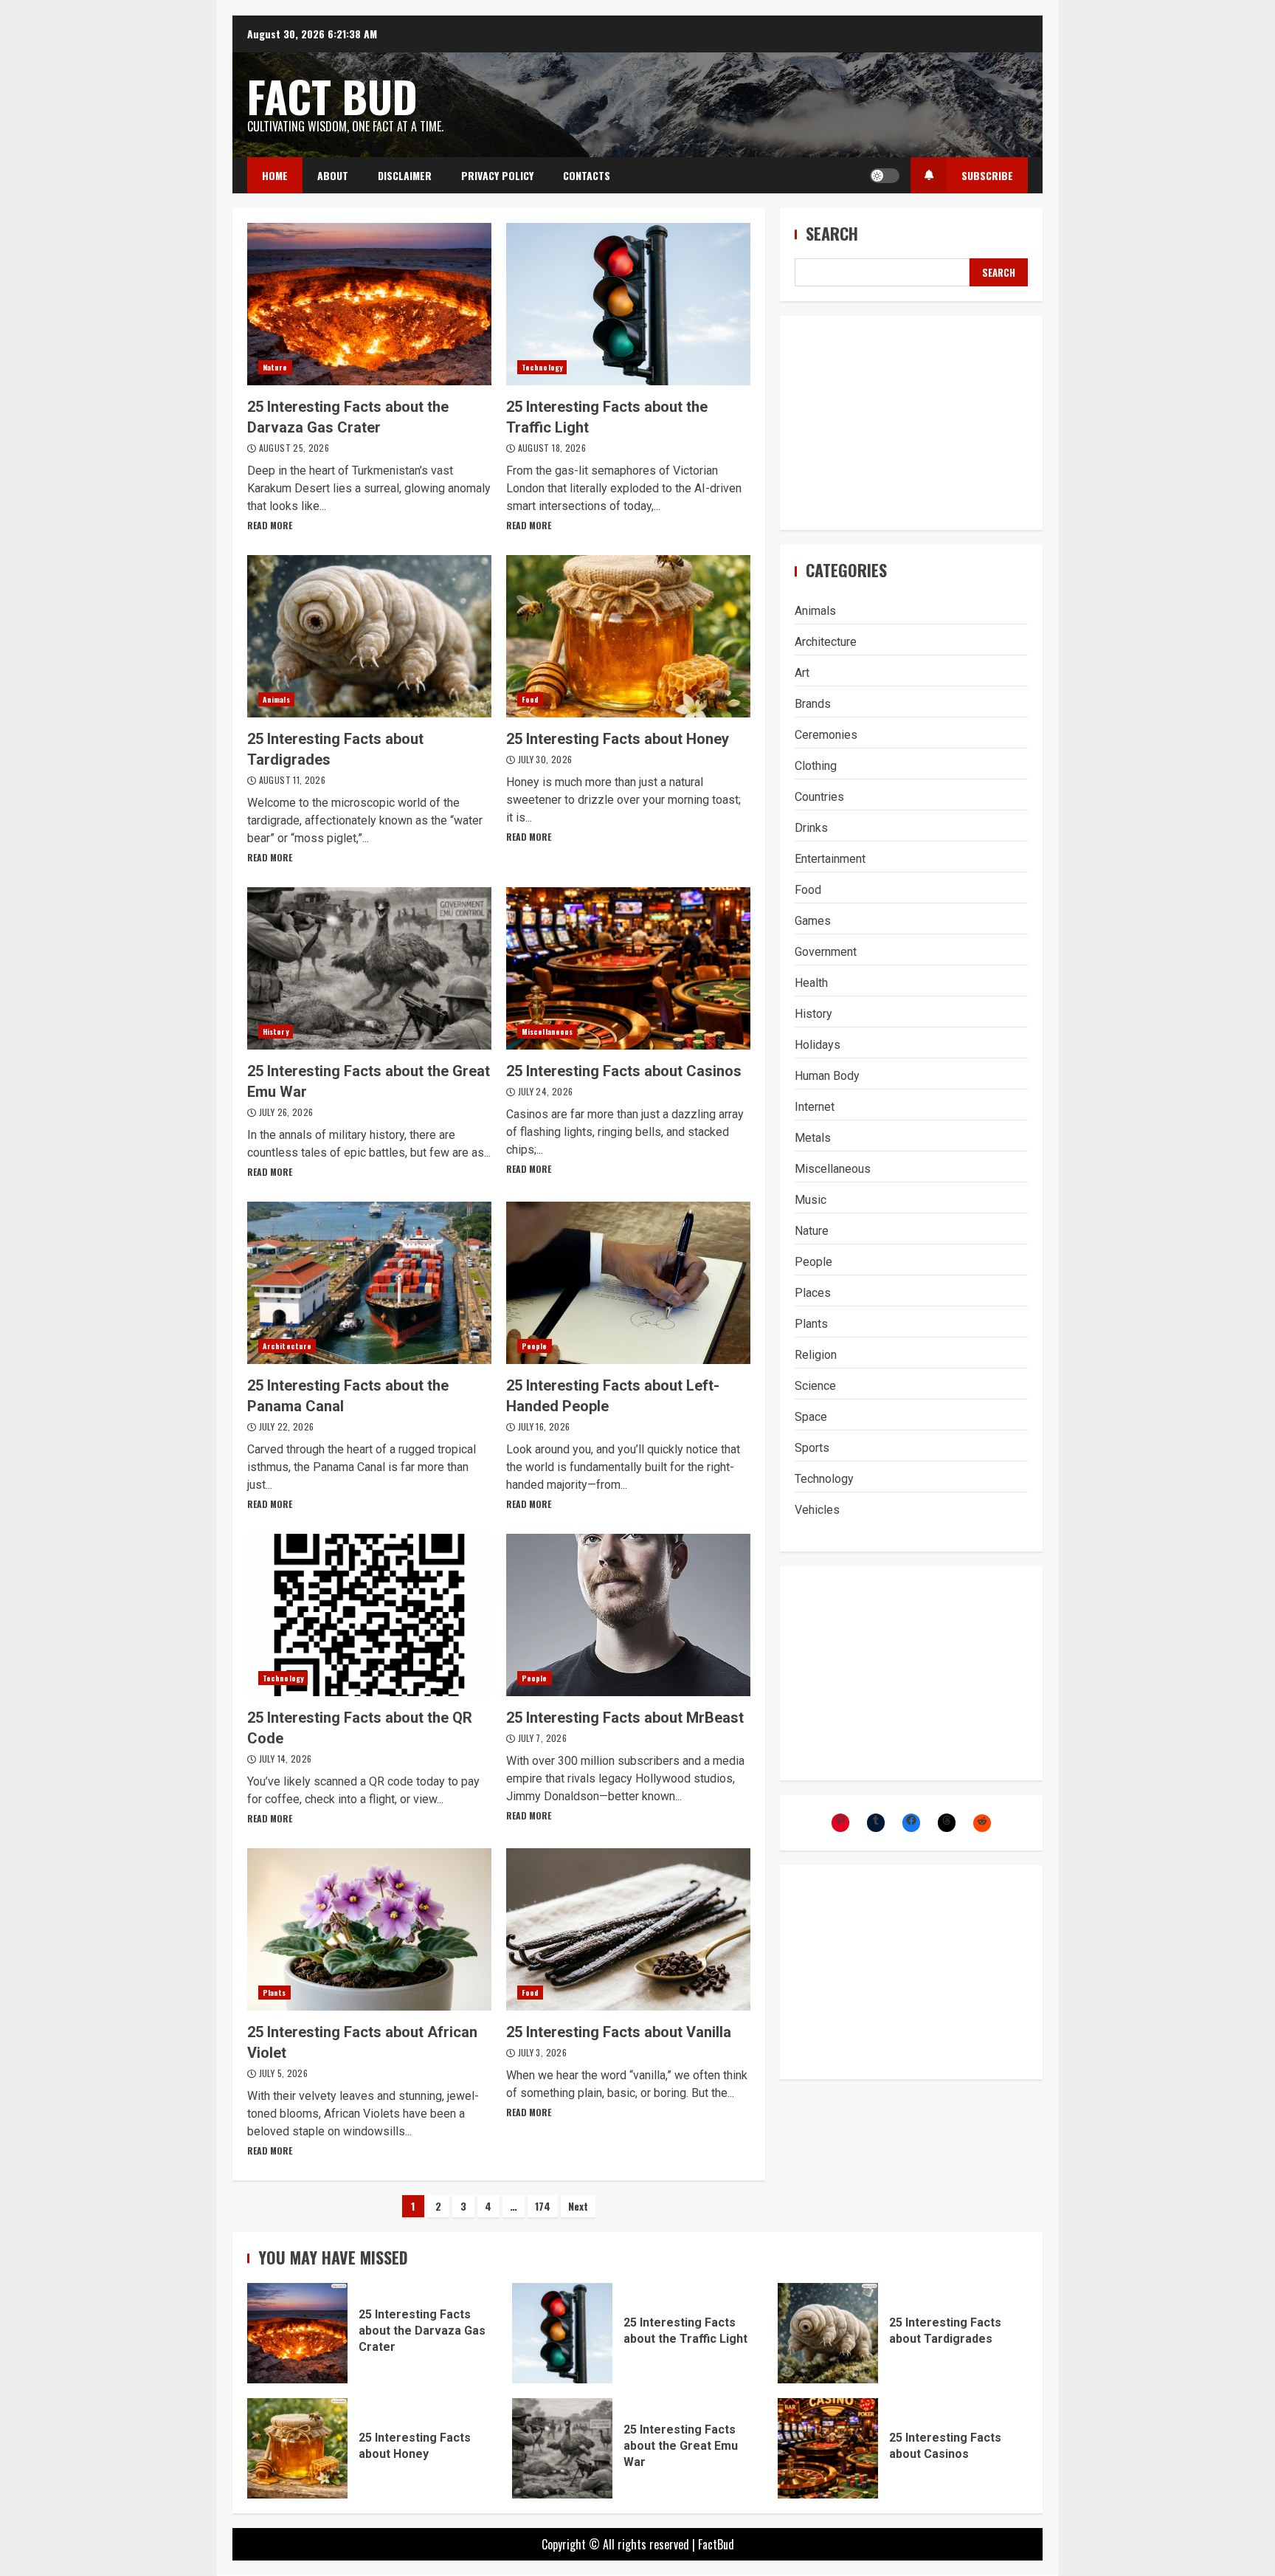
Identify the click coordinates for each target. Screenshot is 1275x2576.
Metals (813, 1138)
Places (813, 1293)
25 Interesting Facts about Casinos (628, 968)
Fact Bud (332, 96)
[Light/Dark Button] (885, 176)
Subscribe (987, 175)
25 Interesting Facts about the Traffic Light (628, 304)
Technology (542, 367)
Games (813, 921)
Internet (815, 1107)
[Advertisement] (911, 424)
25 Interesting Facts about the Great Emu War (369, 968)
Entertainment (830, 859)
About (333, 175)
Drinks (811, 828)
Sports (812, 1448)
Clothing (816, 766)
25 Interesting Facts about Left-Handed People (628, 1283)
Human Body (827, 1076)
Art (802, 673)
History (276, 1032)
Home (275, 175)
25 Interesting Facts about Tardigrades (369, 636)
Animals (276, 699)
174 (543, 2206)
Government (826, 952)
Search (832, 234)
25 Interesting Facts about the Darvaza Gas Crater (369, 304)
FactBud (716, 2544)
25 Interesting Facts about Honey (628, 636)
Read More (270, 525)
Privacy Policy (497, 175)
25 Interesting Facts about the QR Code (369, 1615)
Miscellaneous (547, 1032)
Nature (275, 367)
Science (815, 1386)
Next (578, 2206)
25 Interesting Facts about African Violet (369, 1929)
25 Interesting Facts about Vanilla (628, 1929)
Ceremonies (826, 735)
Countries (819, 797)
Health (811, 983)
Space (811, 1417)
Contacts (587, 175)
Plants (274, 1993)
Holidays (818, 1045)
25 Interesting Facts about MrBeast (628, 1615)
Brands (813, 704)
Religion (816, 1355)
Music (811, 1200)
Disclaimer (405, 175)
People (535, 1346)
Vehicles (817, 1510)
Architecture (287, 1346)
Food (530, 699)
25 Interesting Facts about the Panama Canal (369, 1283)
